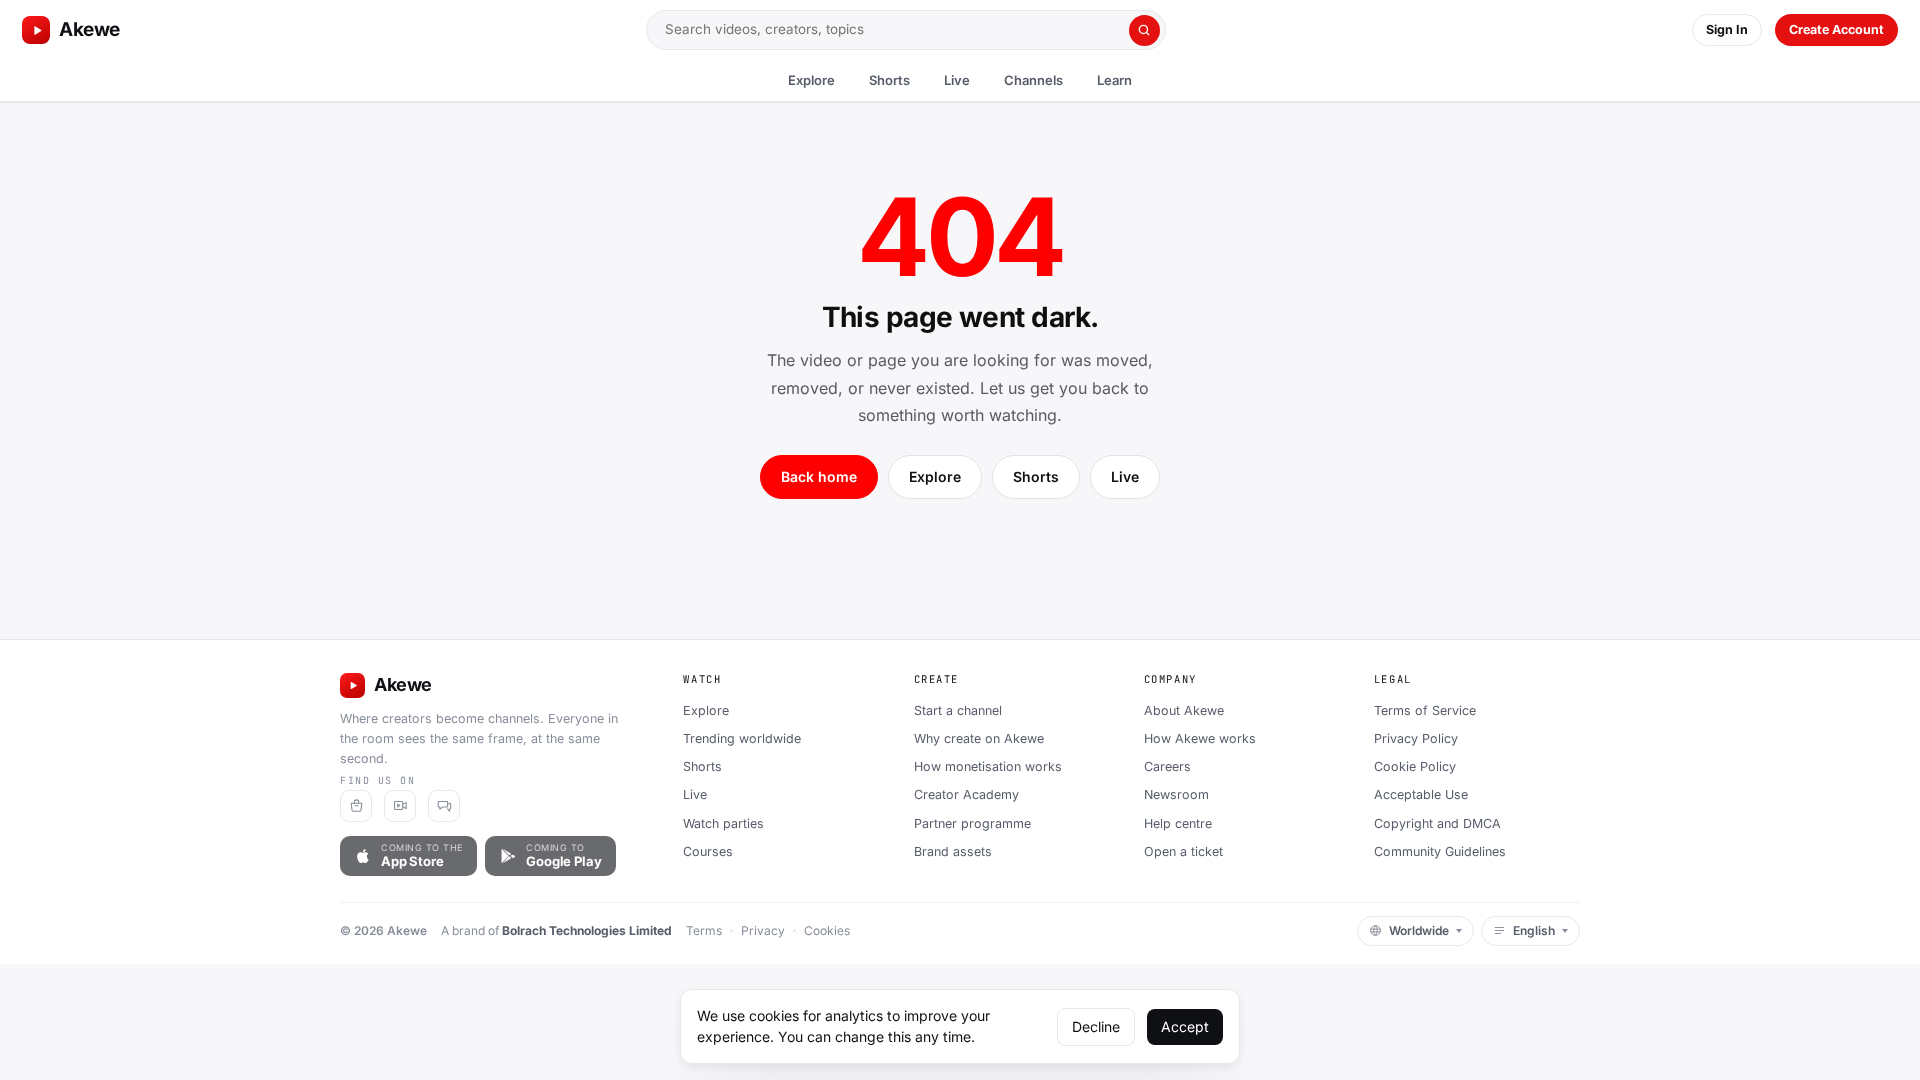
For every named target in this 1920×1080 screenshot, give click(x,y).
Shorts (889, 80)
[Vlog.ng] (400, 806)
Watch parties (723, 823)
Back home (819, 476)
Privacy (763, 930)
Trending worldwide (742, 738)
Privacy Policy (1416, 738)
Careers (1167, 766)
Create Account (1836, 29)
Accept (1185, 1026)
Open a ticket (1183, 851)
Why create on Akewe (979, 738)
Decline (1096, 1026)
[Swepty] (356, 806)
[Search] (1144, 30)
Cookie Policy (1415, 766)
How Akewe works (1200, 738)
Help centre (1178, 823)
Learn (1114, 80)
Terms (704, 930)
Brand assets (953, 851)
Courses (708, 851)
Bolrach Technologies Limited (587, 930)
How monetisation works (988, 766)
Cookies (827, 930)
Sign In (1727, 29)
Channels (1033, 80)
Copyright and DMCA (1437, 823)
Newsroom (1176, 794)
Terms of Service (1425, 710)
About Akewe (1184, 710)
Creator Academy (966, 794)
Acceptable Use (1421, 794)
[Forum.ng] (444, 806)
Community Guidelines (1440, 851)
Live (957, 80)
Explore (811, 80)
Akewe (89, 29)
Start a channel (958, 710)
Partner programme (972, 823)
